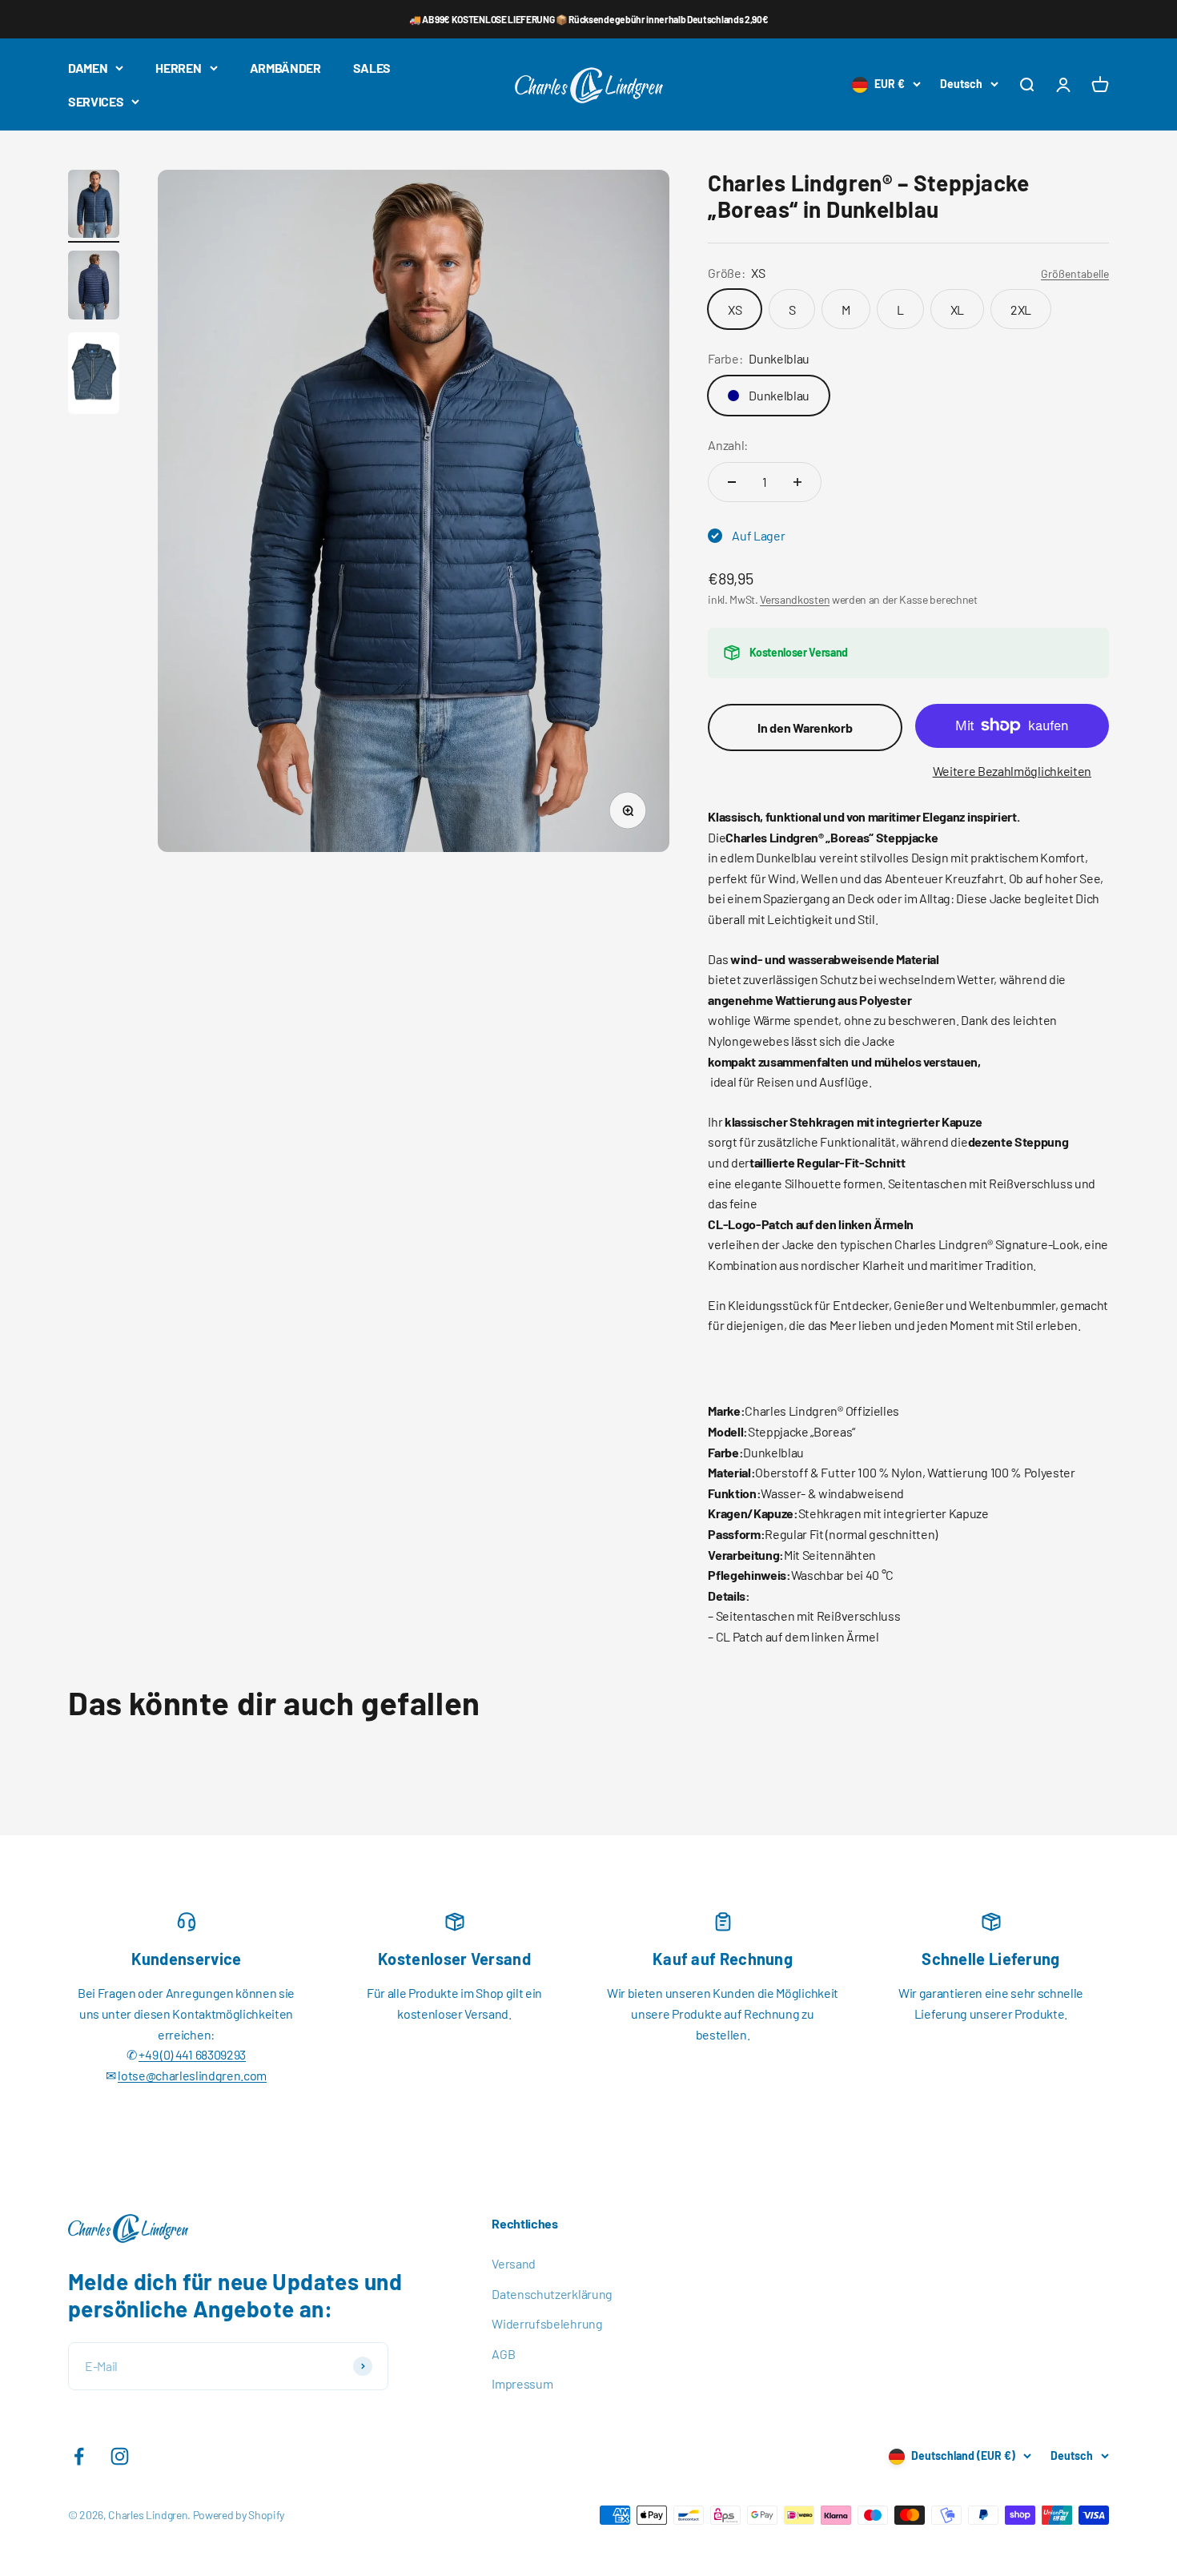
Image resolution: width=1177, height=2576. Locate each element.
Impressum (522, 2383)
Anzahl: (728, 445)
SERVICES (96, 101)
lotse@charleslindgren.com (192, 2075)
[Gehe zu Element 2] (94, 287)
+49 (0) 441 (167, 2054)
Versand (514, 2263)
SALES (372, 68)
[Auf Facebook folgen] (79, 2456)
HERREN (178, 68)
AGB (503, 2354)
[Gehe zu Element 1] (94, 207)
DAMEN (88, 68)
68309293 (221, 2054)
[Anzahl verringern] (732, 482)
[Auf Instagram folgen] (120, 2456)
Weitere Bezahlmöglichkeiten (1012, 771)
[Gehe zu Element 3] (94, 376)
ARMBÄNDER (285, 68)
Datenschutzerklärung (552, 2294)
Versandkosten (795, 599)
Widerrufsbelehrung (547, 2323)
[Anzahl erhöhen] (797, 482)
